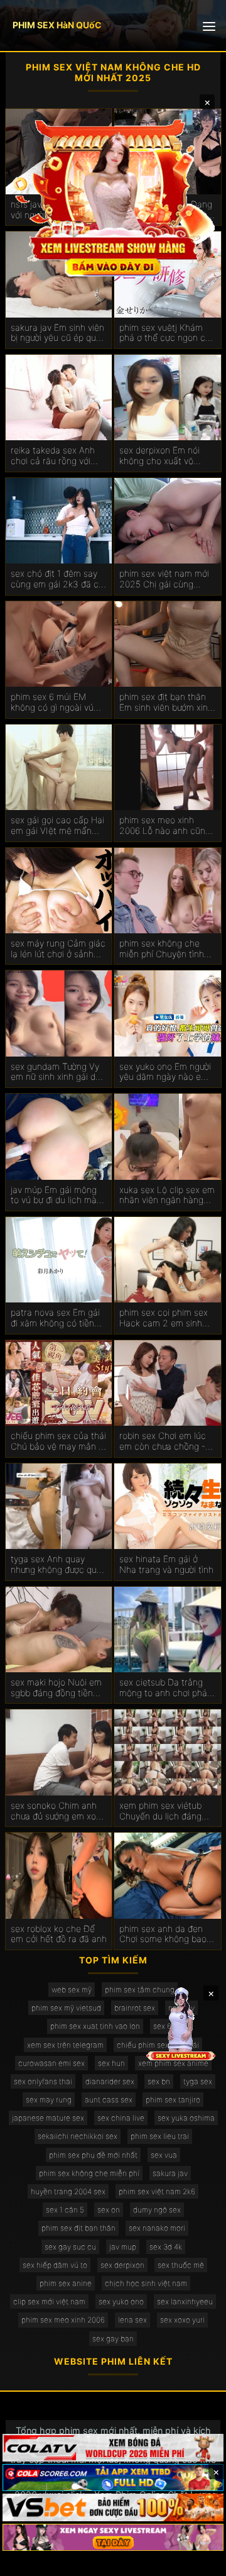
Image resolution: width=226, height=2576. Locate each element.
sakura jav (170, 2173)
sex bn (159, 2081)
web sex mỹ (72, 1990)
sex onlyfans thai (43, 2081)
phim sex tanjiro (173, 2100)
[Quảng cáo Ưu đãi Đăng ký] (113, 2478)
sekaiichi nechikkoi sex (78, 2136)
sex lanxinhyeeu (185, 2301)
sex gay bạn (113, 2339)
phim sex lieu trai (160, 2136)
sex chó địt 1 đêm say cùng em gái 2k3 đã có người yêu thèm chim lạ (57, 579)
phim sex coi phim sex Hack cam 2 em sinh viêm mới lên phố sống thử (164, 1318)
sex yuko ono (121, 2301)
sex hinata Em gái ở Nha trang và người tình (166, 1564)
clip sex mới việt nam (49, 2301)
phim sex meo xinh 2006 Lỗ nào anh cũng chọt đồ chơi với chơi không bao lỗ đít (165, 826)
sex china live (121, 2118)
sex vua (164, 2155)
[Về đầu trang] (198, 2561)
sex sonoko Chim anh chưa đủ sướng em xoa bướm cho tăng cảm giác (56, 1811)
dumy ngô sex (157, 2210)
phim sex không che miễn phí (89, 2173)
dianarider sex (110, 2081)
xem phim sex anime (173, 2063)
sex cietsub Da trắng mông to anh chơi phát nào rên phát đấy (165, 1688)
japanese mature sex (48, 2118)
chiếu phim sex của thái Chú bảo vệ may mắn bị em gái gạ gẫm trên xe (58, 1441)
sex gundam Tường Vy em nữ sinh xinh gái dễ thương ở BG (56, 1072)
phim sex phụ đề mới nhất (93, 2155)
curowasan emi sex (51, 2063)
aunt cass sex (109, 2100)
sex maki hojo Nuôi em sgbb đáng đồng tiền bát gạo (56, 1688)
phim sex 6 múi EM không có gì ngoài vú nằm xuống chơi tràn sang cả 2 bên (52, 702)
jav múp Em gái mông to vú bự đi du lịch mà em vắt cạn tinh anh (54, 1196)
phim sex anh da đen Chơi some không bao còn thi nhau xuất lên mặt (163, 1935)
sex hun (111, 2063)
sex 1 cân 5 (65, 2210)
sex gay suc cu (70, 2247)
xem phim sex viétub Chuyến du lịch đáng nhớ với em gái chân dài (167, 1811)
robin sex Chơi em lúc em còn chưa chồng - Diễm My (163, 1441)
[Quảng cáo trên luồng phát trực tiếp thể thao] (113, 2538)
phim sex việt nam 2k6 (157, 2191)
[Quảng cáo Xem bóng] (113, 2448)
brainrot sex (135, 2008)
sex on (109, 2210)
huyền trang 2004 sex (68, 2191)
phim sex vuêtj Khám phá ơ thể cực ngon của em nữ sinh (167, 333)
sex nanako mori (157, 2228)
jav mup (123, 2247)
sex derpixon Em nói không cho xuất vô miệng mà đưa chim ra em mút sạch (164, 456)
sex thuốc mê (181, 2265)
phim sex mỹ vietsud (66, 2008)
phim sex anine (66, 2283)
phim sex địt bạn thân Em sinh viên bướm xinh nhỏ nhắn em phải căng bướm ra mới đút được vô (167, 702)
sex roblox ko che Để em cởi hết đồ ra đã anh (59, 1934)
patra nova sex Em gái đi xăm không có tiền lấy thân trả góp (55, 1318)
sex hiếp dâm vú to (55, 2265)
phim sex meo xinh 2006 (63, 2320)
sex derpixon (122, 2265)
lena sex (132, 2320)
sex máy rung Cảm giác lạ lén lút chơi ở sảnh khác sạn (58, 949)
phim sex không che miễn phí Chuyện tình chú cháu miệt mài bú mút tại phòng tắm (163, 949)
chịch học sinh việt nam (146, 2283)
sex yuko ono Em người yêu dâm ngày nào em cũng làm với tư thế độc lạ (166, 1072)
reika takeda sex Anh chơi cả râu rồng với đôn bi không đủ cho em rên (53, 456)
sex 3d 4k (166, 2247)
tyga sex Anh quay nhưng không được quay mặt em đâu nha (58, 1565)
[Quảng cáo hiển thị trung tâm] (113, 196)
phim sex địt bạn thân (78, 2228)
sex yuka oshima (186, 2118)
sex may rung (49, 2100)
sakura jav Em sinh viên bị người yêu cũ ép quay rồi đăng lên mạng (58, 333)
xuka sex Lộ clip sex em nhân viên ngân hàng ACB (167, 1196)
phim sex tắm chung (140, 1990)
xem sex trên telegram (65, 2045)
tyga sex (198, 2081)
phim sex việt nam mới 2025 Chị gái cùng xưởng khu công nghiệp (166, 579)
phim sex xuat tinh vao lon (95, 2026)
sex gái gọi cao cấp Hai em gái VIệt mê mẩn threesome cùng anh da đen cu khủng (59, 826)
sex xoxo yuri (182, 2320)
